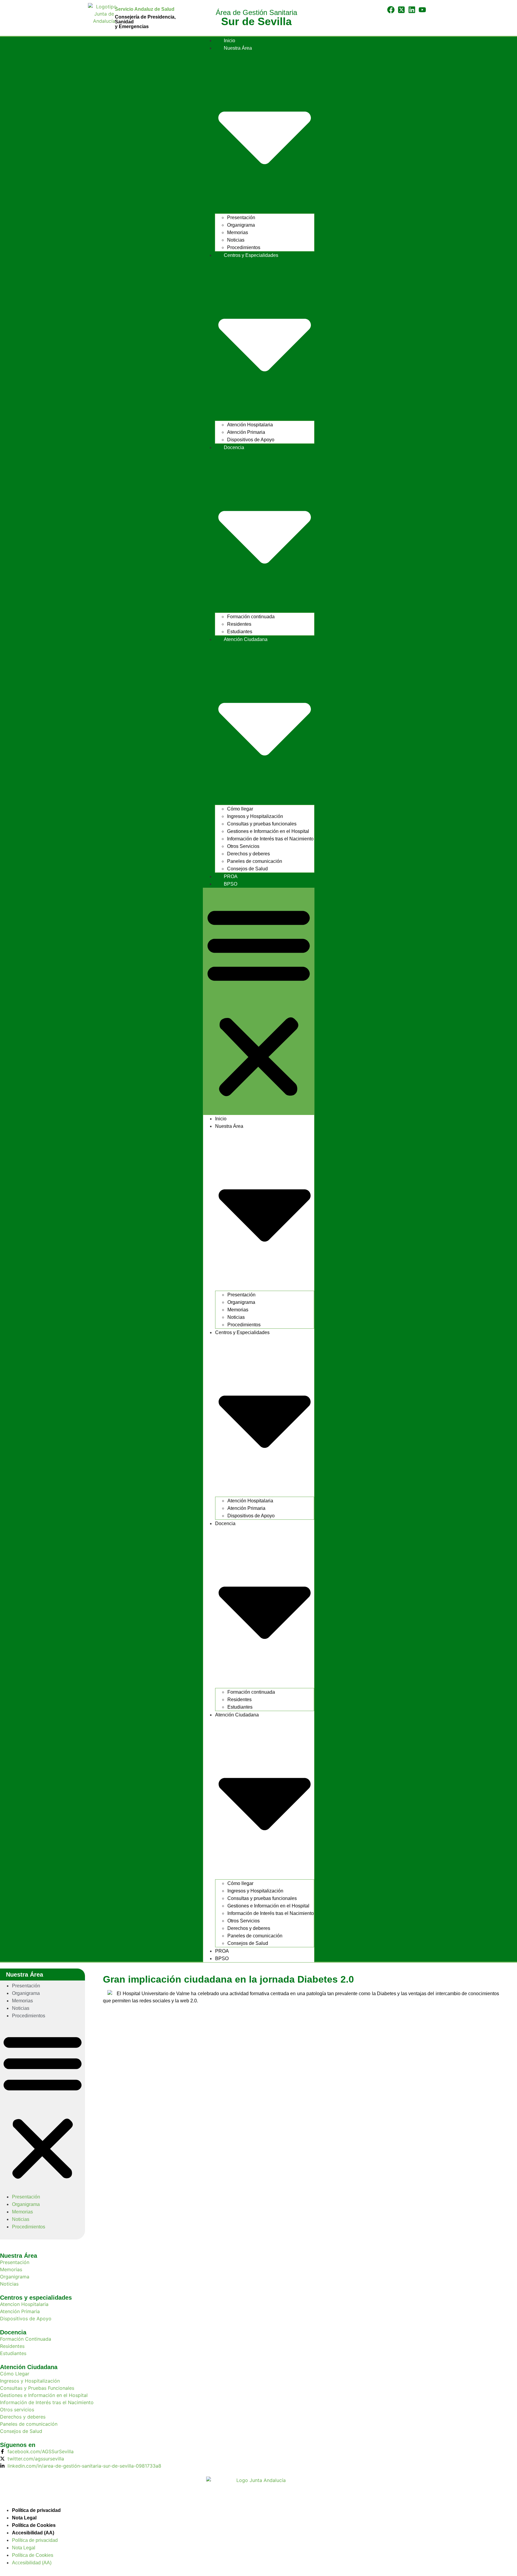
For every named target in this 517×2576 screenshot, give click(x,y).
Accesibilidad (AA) (33, 2533)
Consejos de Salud (247, 869)
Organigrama (241, 225)
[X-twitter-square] (401, 10)
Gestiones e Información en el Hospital (268, 831)
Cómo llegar (240, 809)
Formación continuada (251, 617)
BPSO (231, 884)
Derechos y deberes (248, 854)
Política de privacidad (36, 2510)
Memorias (238, 232)
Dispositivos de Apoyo (251, 440)
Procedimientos (244, 247)
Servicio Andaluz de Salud (145, 9)
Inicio (229, 41)
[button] (259, 1001)
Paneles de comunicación (255, 861)
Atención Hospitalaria (250, 425)
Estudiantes (240, 632)
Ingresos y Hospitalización (255, 816)
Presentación (241, 218)
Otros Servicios (243, 846)
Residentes (239, 624)
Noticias (236, 240)
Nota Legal (24, 2518)
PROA (231, 876)
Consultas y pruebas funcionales (262, 824)
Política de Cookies (34, 2525)
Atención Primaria (246, 432)
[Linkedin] (412, 10)
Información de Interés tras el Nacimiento (270, 839)
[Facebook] (391, 10)
